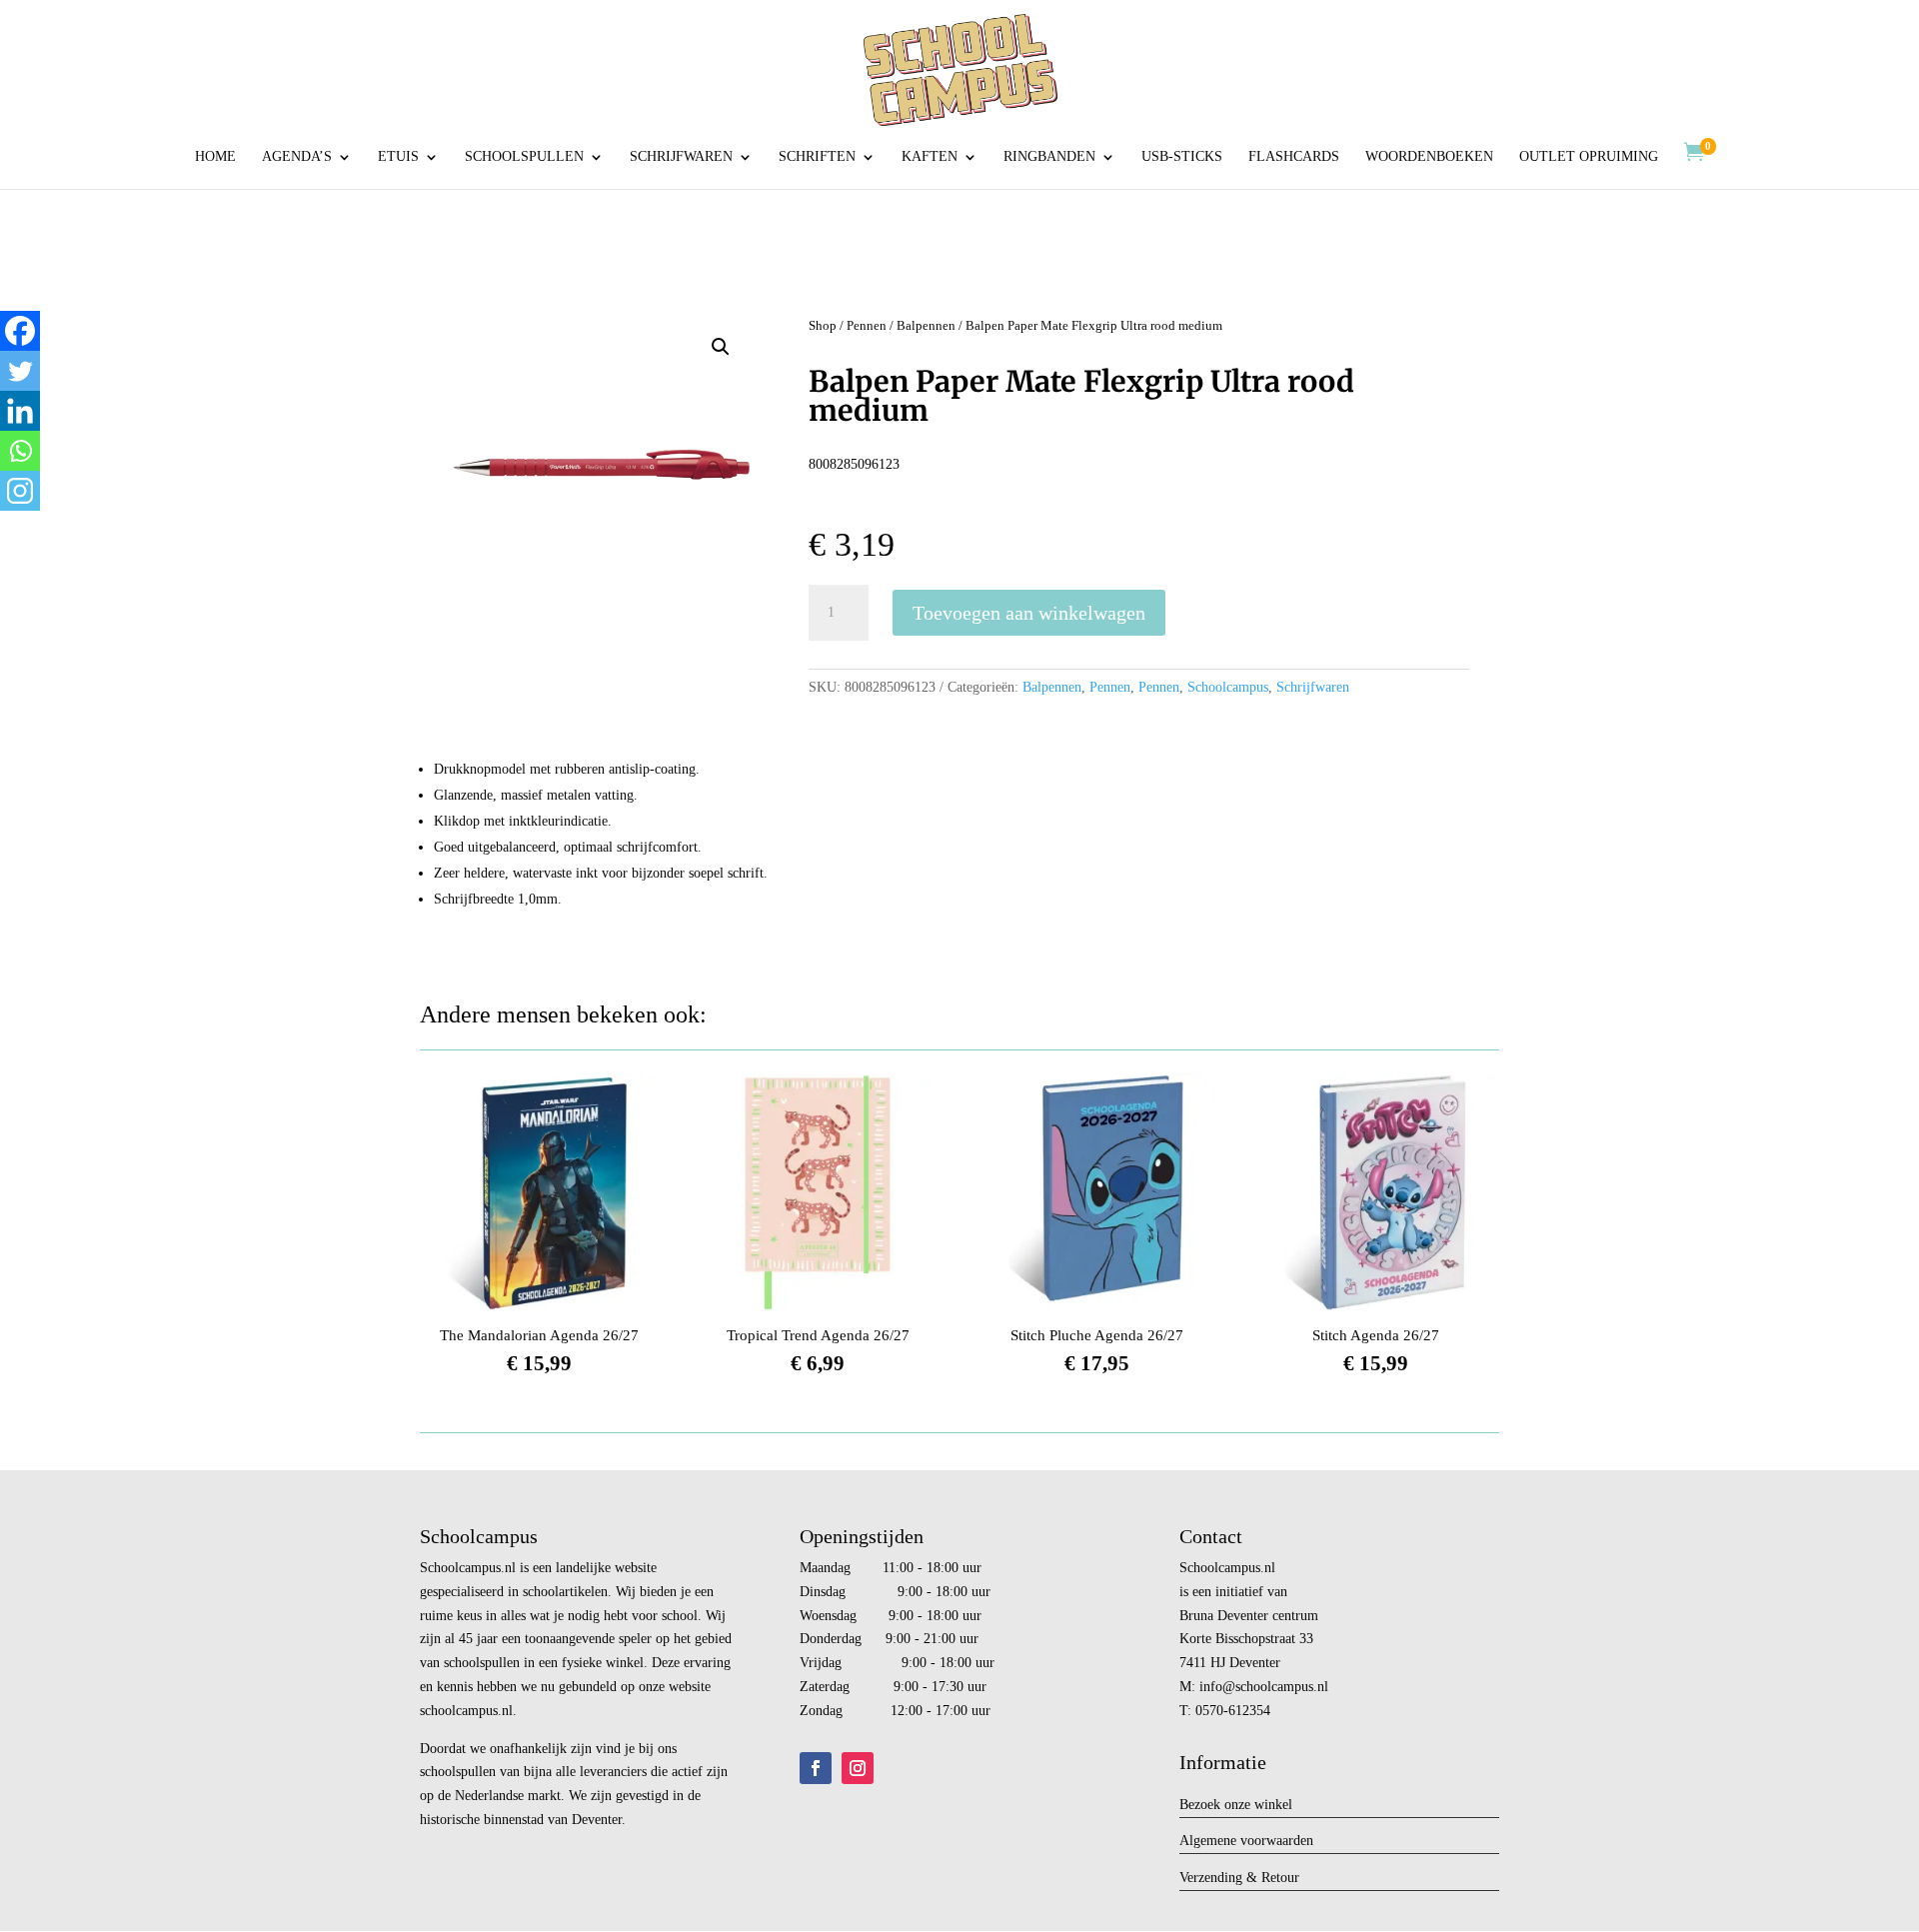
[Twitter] (20, 371)
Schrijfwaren (681, 157)
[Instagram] (20, 491)
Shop (823, 326)
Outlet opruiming (1589, 157)
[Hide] (8, 530)
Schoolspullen (524, 157)
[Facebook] (20, 331)
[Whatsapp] (20, 451)
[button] (721, 347)
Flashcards (1294, 157)
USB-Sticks (1182, 157)
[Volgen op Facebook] (816, 1768)
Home (215, 157)
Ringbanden (1049, 157)
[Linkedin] (20, 411)
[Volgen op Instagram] (858, 1768)
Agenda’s (297, 157)
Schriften (817, 157)
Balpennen (926, 326)
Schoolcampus (1228, 687)
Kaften (930, 157)
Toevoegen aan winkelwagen (1029, 613)
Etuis (398, 157)
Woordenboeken (1429, 157)
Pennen (867, 326)
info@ (1217, 1687)
